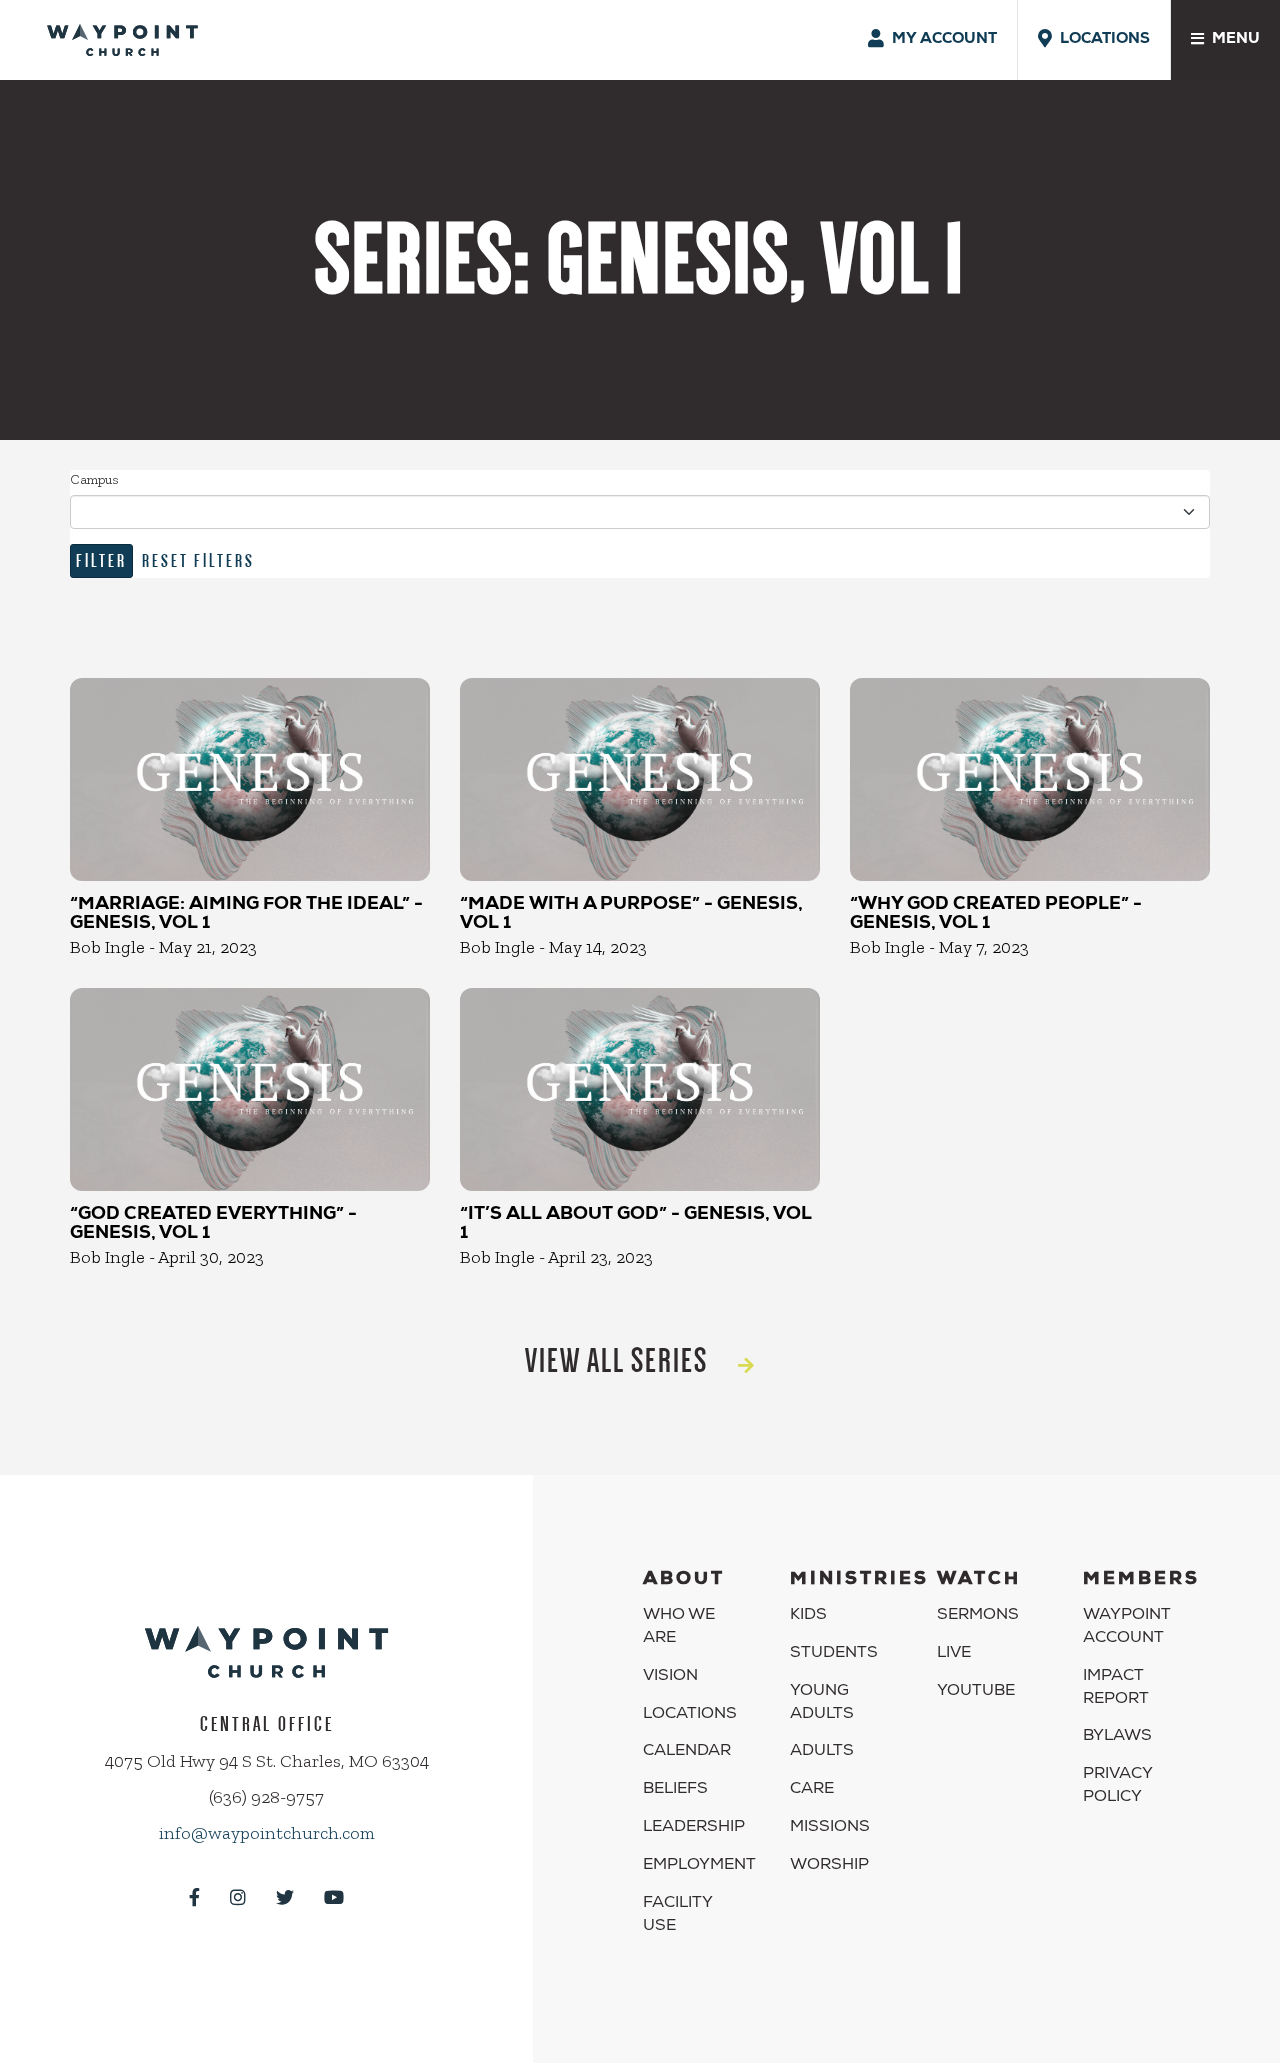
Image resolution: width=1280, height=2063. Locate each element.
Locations (690, 1715)
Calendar (687, 1752)
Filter (101, 560)
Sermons (978, 1616)
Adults (822, 1752)
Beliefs (675, 1790)
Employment (699, 1866)
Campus (94, 479)
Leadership (694, 1828)
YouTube (976, 1692)
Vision (670, 1677)
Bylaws (1117, 1737)
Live (954, 1654)
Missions (830, 1828)
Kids (808, 1616)
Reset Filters (198, 560)
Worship (829, 1866)
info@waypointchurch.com (267, 1833)
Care (812, 1790)
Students (834, 1654)
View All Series (616, 1360)
